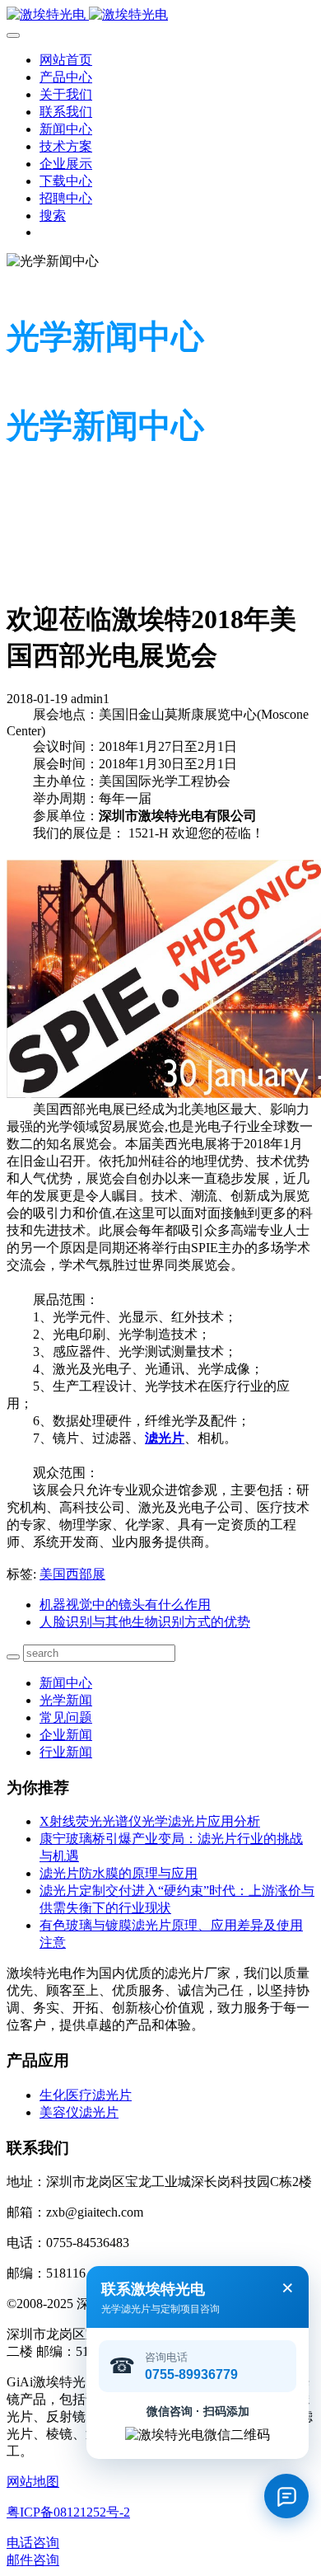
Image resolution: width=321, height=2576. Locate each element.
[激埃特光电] (160, 15)
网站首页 (66, 60)
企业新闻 (66, 1735)
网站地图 (33, 2482)
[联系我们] (286, 2496)
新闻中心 (66, 1683)
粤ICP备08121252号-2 (68, 2512)
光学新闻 (66, 1700)
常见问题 (66, 1717)
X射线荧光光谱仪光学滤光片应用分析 (150, 1821)
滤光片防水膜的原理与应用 (119, 1873)
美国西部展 (72, 1574)
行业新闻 (66, 1752)
